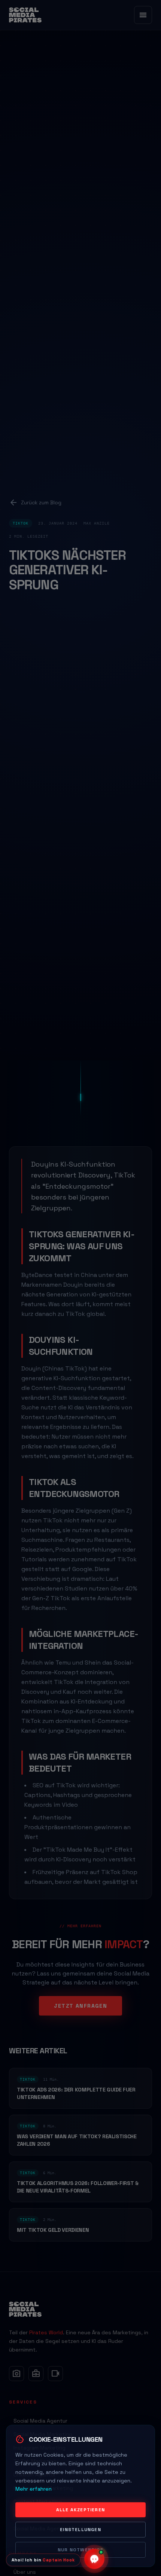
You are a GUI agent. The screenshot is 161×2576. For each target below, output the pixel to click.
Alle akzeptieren (80, 2510)
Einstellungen (80, 2530)
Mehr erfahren (34, 2489)
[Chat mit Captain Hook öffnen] (94, 2560)
